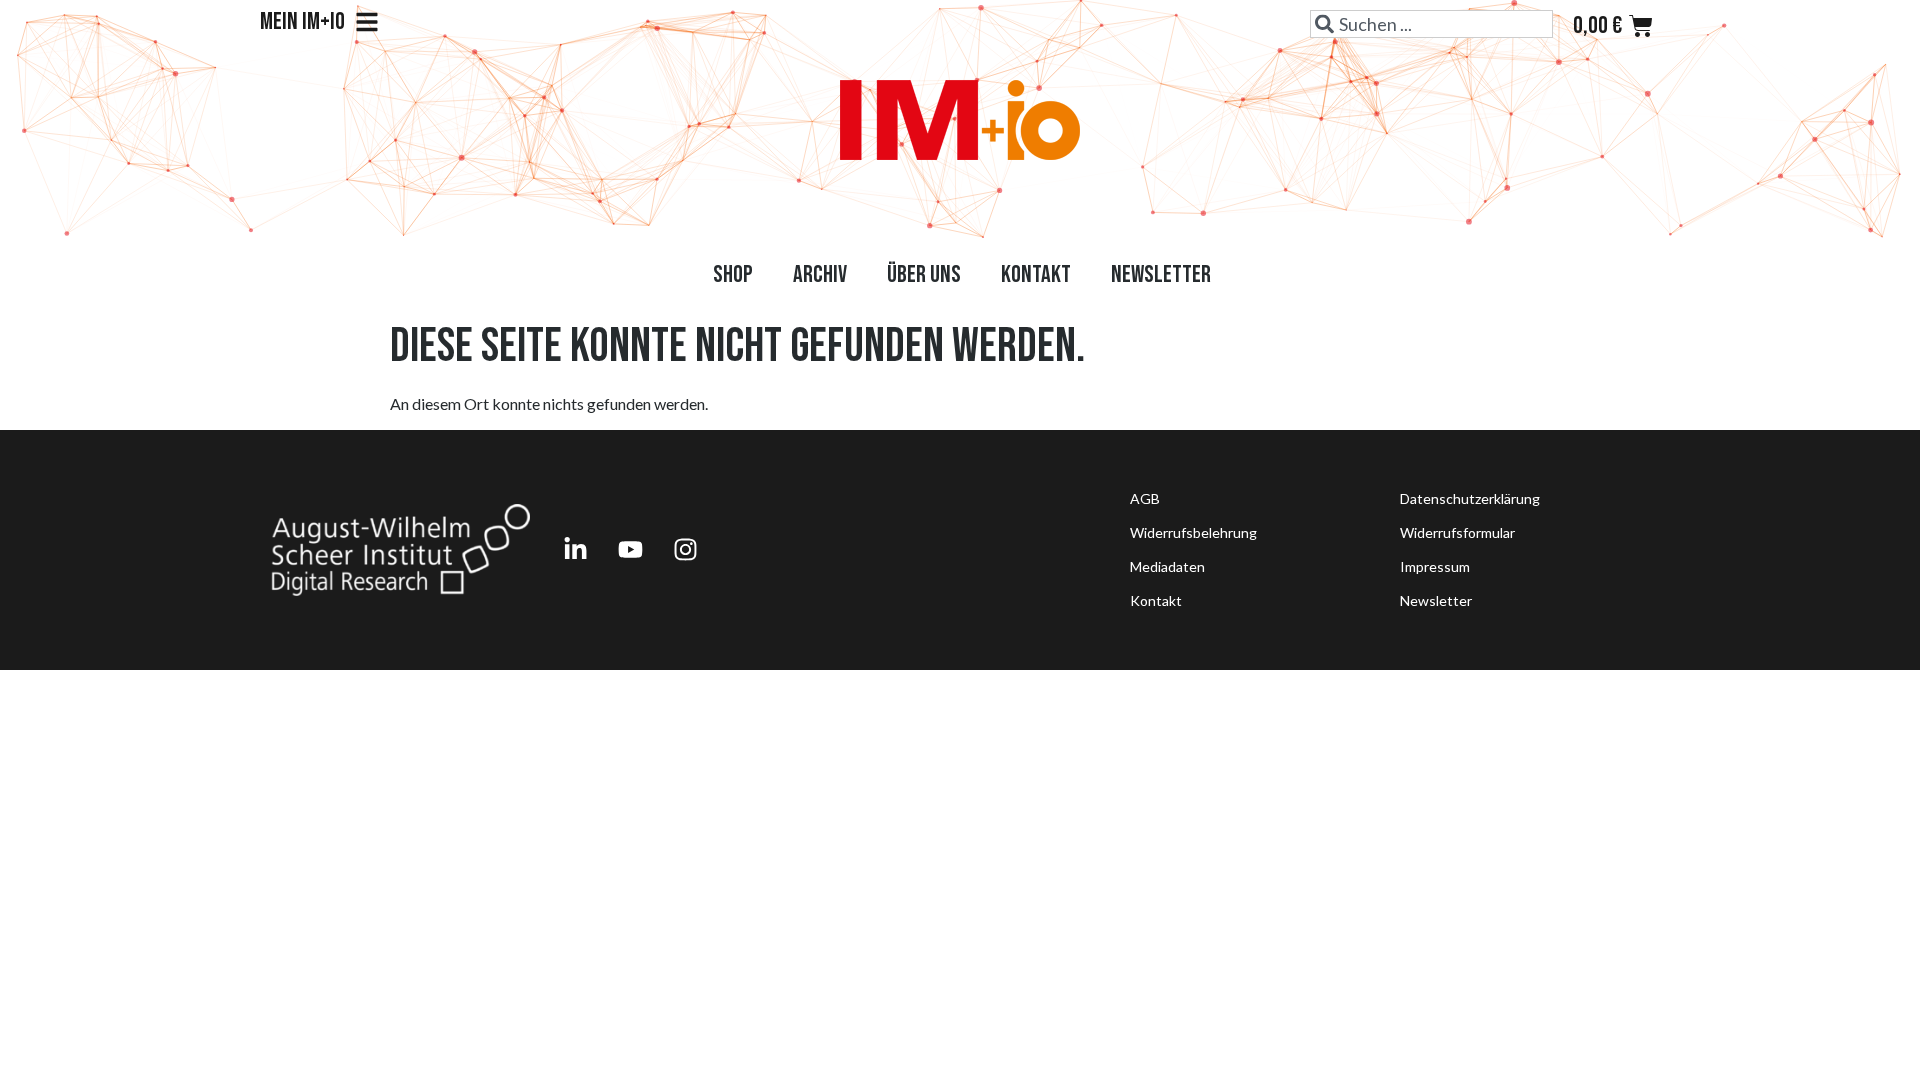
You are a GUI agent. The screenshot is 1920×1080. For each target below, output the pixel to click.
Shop (733, 274)
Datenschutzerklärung (1470, 498)
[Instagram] (685, 550)
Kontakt (1036, 274)
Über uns (924, 274)
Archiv (820, 274)
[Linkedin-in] (575, 550)
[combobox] (1431, 24)
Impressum (1435, 566)
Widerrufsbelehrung (1193, 532)
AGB (1145, 498)
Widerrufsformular (1457, 532)
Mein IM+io (302, 22)
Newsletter (1161, 274)
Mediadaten (1167, 566)
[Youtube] (630, 550)
